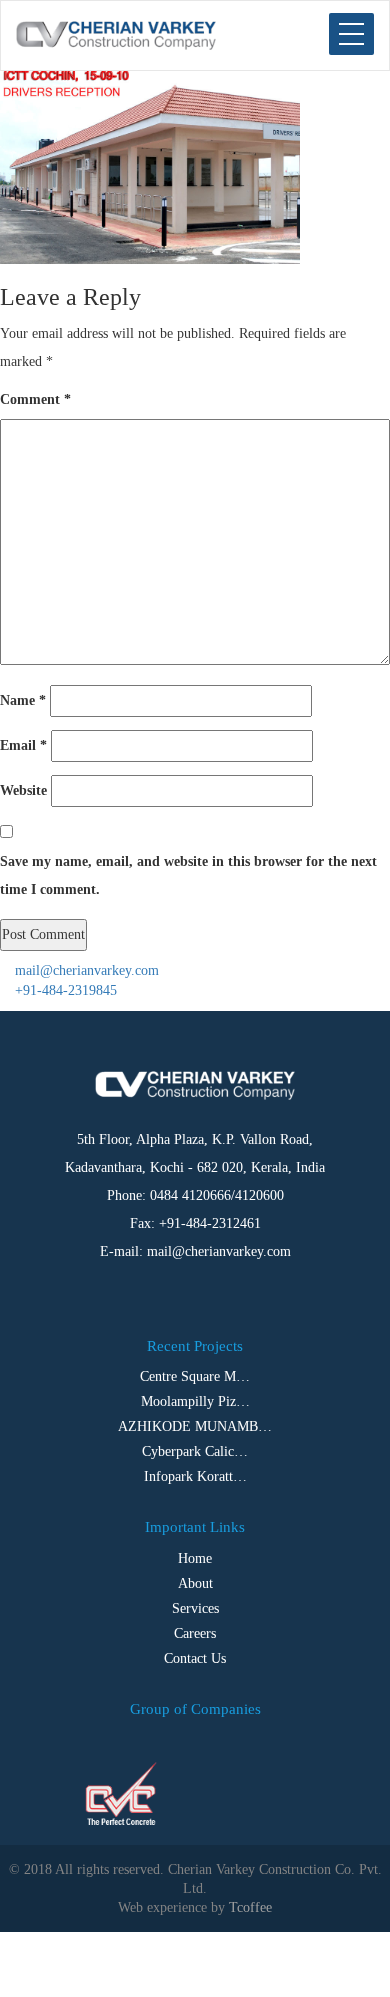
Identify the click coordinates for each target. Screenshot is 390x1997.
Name (23, 700)
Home (195, 1558)
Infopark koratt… (195, 1476)
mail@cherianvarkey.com (85, 970)
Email (23, 745)
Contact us (195, 1658)
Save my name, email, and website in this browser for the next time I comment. (188, 875)
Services (195, 1608)
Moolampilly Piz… (195, 1401)
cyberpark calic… (195, 1451)
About (195, 1583)
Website (23, 790)
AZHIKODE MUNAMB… (195, 1426)
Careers (195, 1633)
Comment (35, 399)
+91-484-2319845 (64, 990)
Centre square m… (195, 1376)
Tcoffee (250, 1907)
